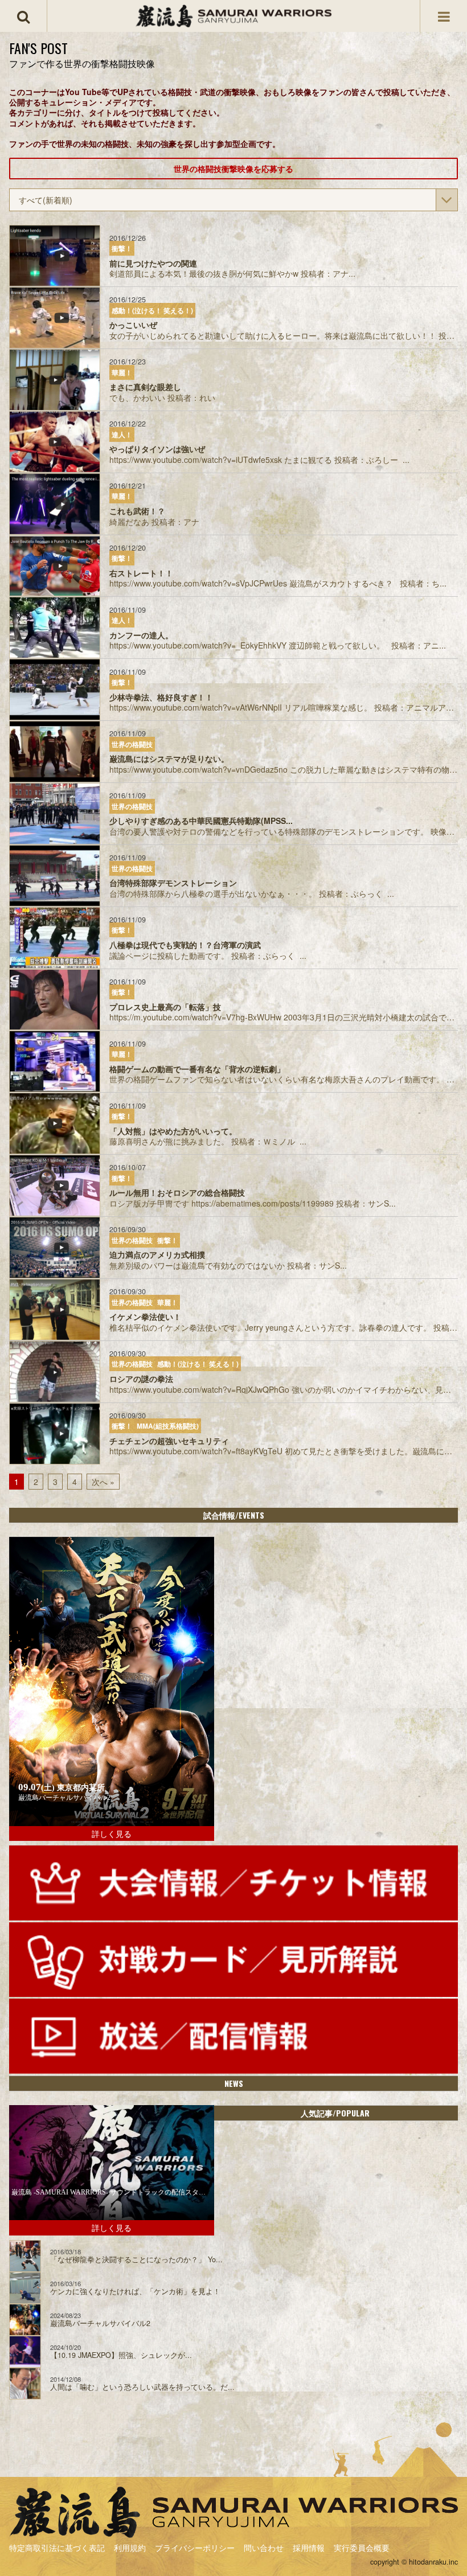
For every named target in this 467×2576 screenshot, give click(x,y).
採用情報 (309, 2548)
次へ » (103, 1482)
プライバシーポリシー (195, 2548)
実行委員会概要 (362, 2548)
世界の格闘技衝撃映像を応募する (233, 169)
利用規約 (130, 2548)
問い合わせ (264, 2548)
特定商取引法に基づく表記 (57, 2548)
